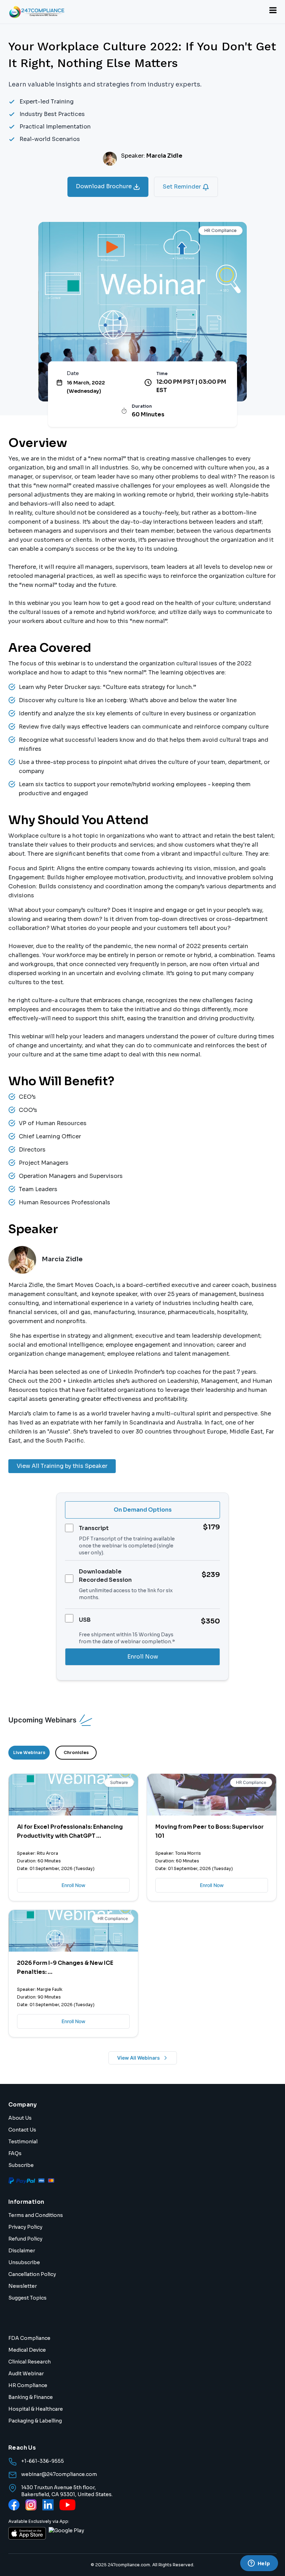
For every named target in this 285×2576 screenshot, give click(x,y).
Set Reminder (182, 187)
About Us (20, 2118)
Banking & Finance (31, 2397)
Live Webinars (29, 1752)
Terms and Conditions (36, 2215)
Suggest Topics (27, 2298)
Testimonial (23, 2142)
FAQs (15, 2153)
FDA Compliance (29, 2338)
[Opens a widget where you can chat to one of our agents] (259, 2564)
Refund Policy (25, 2239)
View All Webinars (139, 2058)
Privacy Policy (25, 2227)
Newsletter (23, 2286)
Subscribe (21, 2165)
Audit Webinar (26, 2374)
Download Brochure (104, 186)
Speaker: (152, 156)
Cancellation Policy (32, 2274)
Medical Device (27, 2350)
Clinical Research (30, 2362)
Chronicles (76, 1752)
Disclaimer (22, 2251)
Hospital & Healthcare (36, 2409)
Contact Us (22, 2130)
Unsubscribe (24, 2262)
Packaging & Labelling (35, 2421)
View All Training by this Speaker (62, 1466)
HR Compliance (28, 2385)
